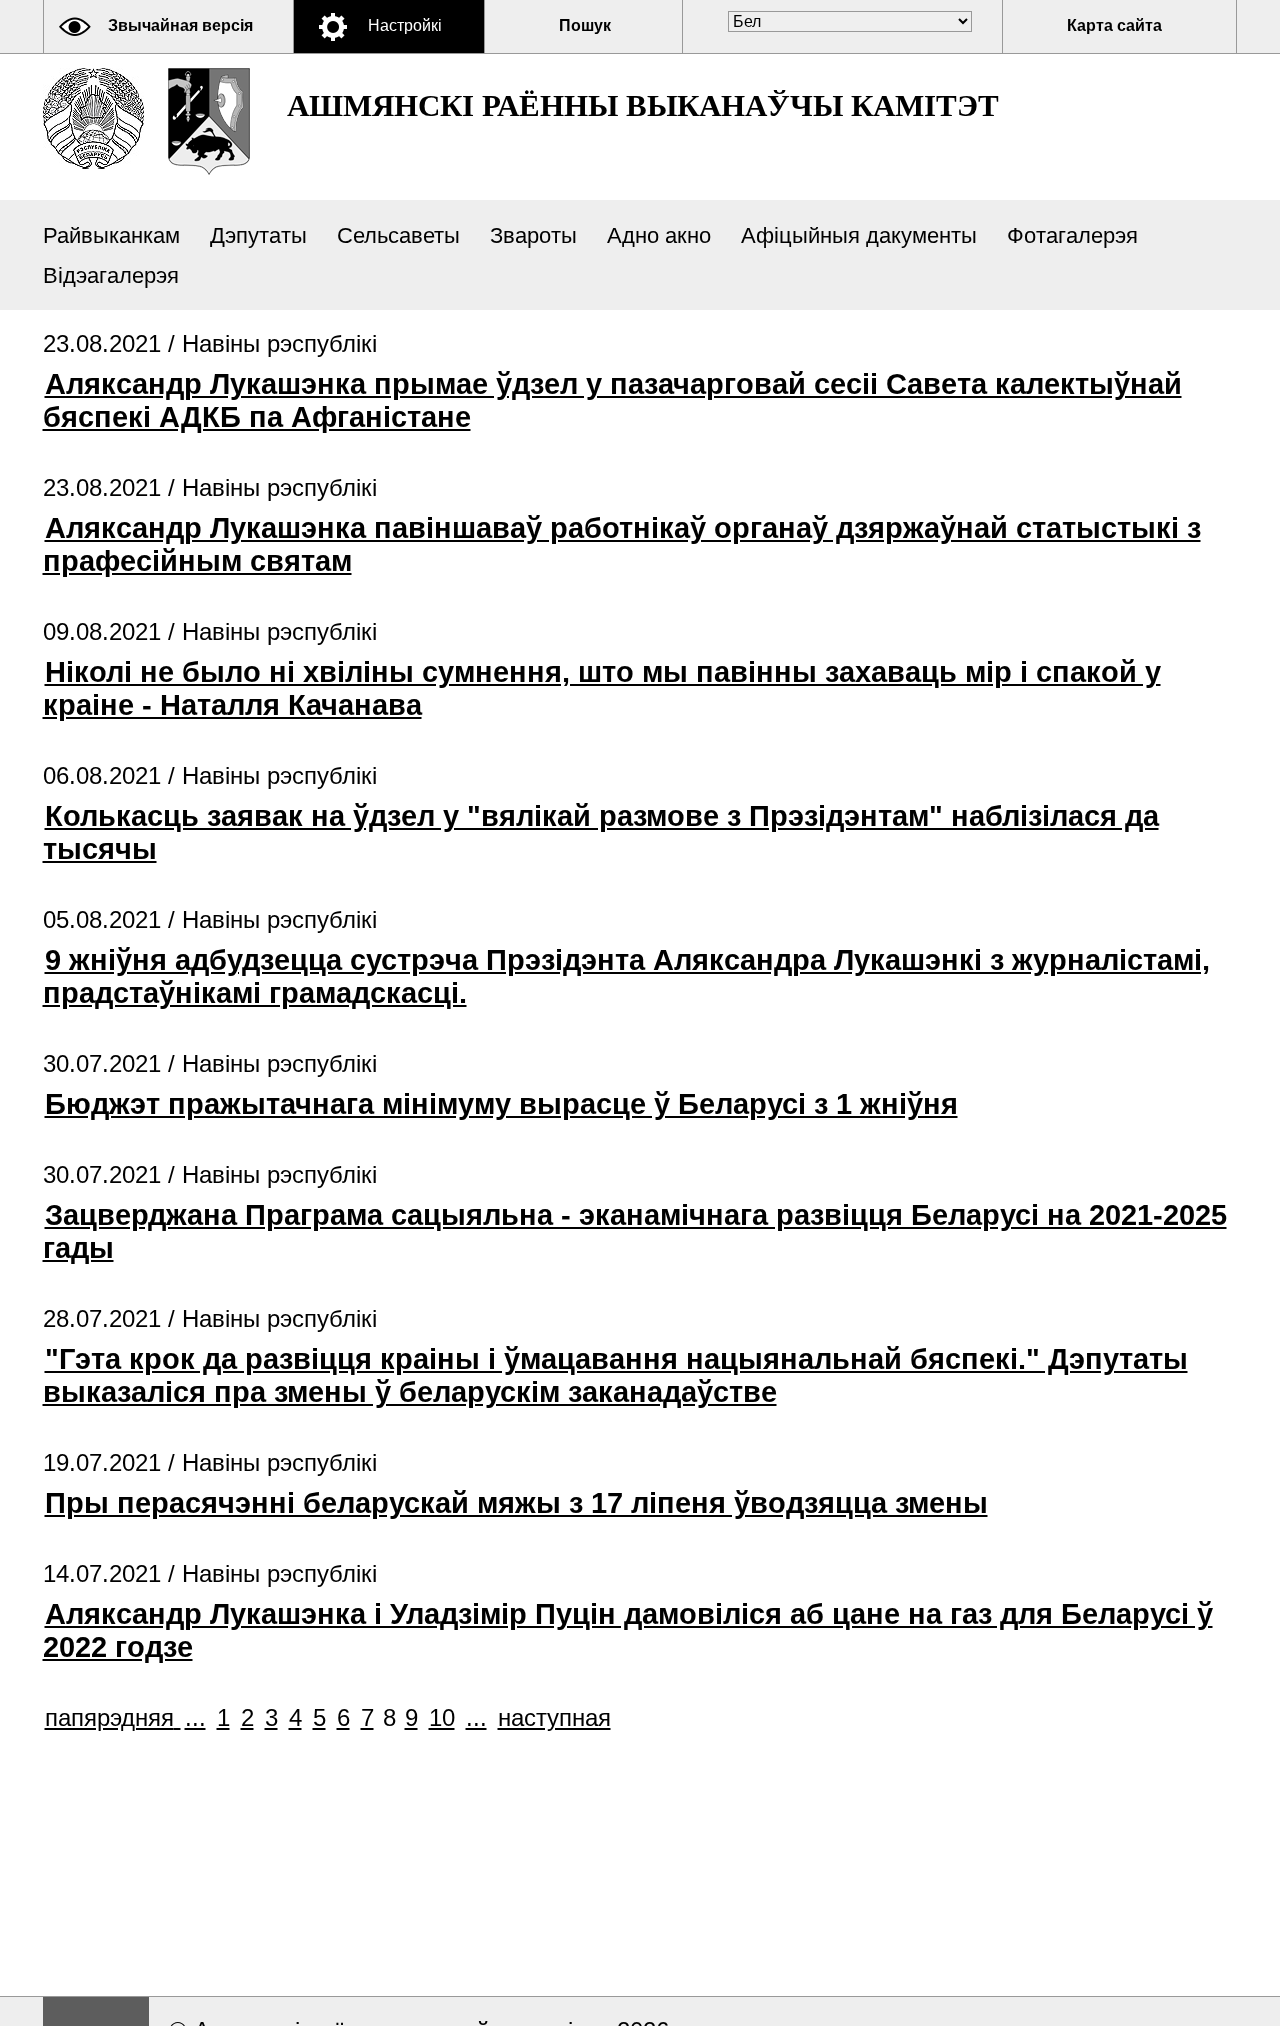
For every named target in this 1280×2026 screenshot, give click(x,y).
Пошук (585, 25)
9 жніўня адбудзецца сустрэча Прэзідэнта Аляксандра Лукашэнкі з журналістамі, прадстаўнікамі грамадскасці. (626, 976)
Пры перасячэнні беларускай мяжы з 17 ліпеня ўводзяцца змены (516, 1503)
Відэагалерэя (111, 275)
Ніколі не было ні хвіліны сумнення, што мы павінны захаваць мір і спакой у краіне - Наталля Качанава (602, 688)
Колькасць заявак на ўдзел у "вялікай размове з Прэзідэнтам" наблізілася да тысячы (601, 832)
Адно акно (659, 235)
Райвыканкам (111, 235)
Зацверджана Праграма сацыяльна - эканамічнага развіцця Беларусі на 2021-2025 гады (635, 1231)
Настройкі (405, 25)
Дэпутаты (258, 235)
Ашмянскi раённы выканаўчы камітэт (643, 105)
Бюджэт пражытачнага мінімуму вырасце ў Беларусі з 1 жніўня (501, 1104)
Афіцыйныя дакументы (859, 235)
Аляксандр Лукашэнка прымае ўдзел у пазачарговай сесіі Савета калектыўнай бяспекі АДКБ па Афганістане (612, 400)
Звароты (533, 235)
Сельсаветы (398, 235)
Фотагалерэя (1072, 235)
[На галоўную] (93, 118)
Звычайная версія (180, 25)
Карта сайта (1114, 25)
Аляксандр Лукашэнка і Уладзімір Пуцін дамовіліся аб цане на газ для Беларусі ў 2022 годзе (628, 1630)
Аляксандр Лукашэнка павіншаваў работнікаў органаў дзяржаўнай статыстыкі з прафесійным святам (622, 544)
